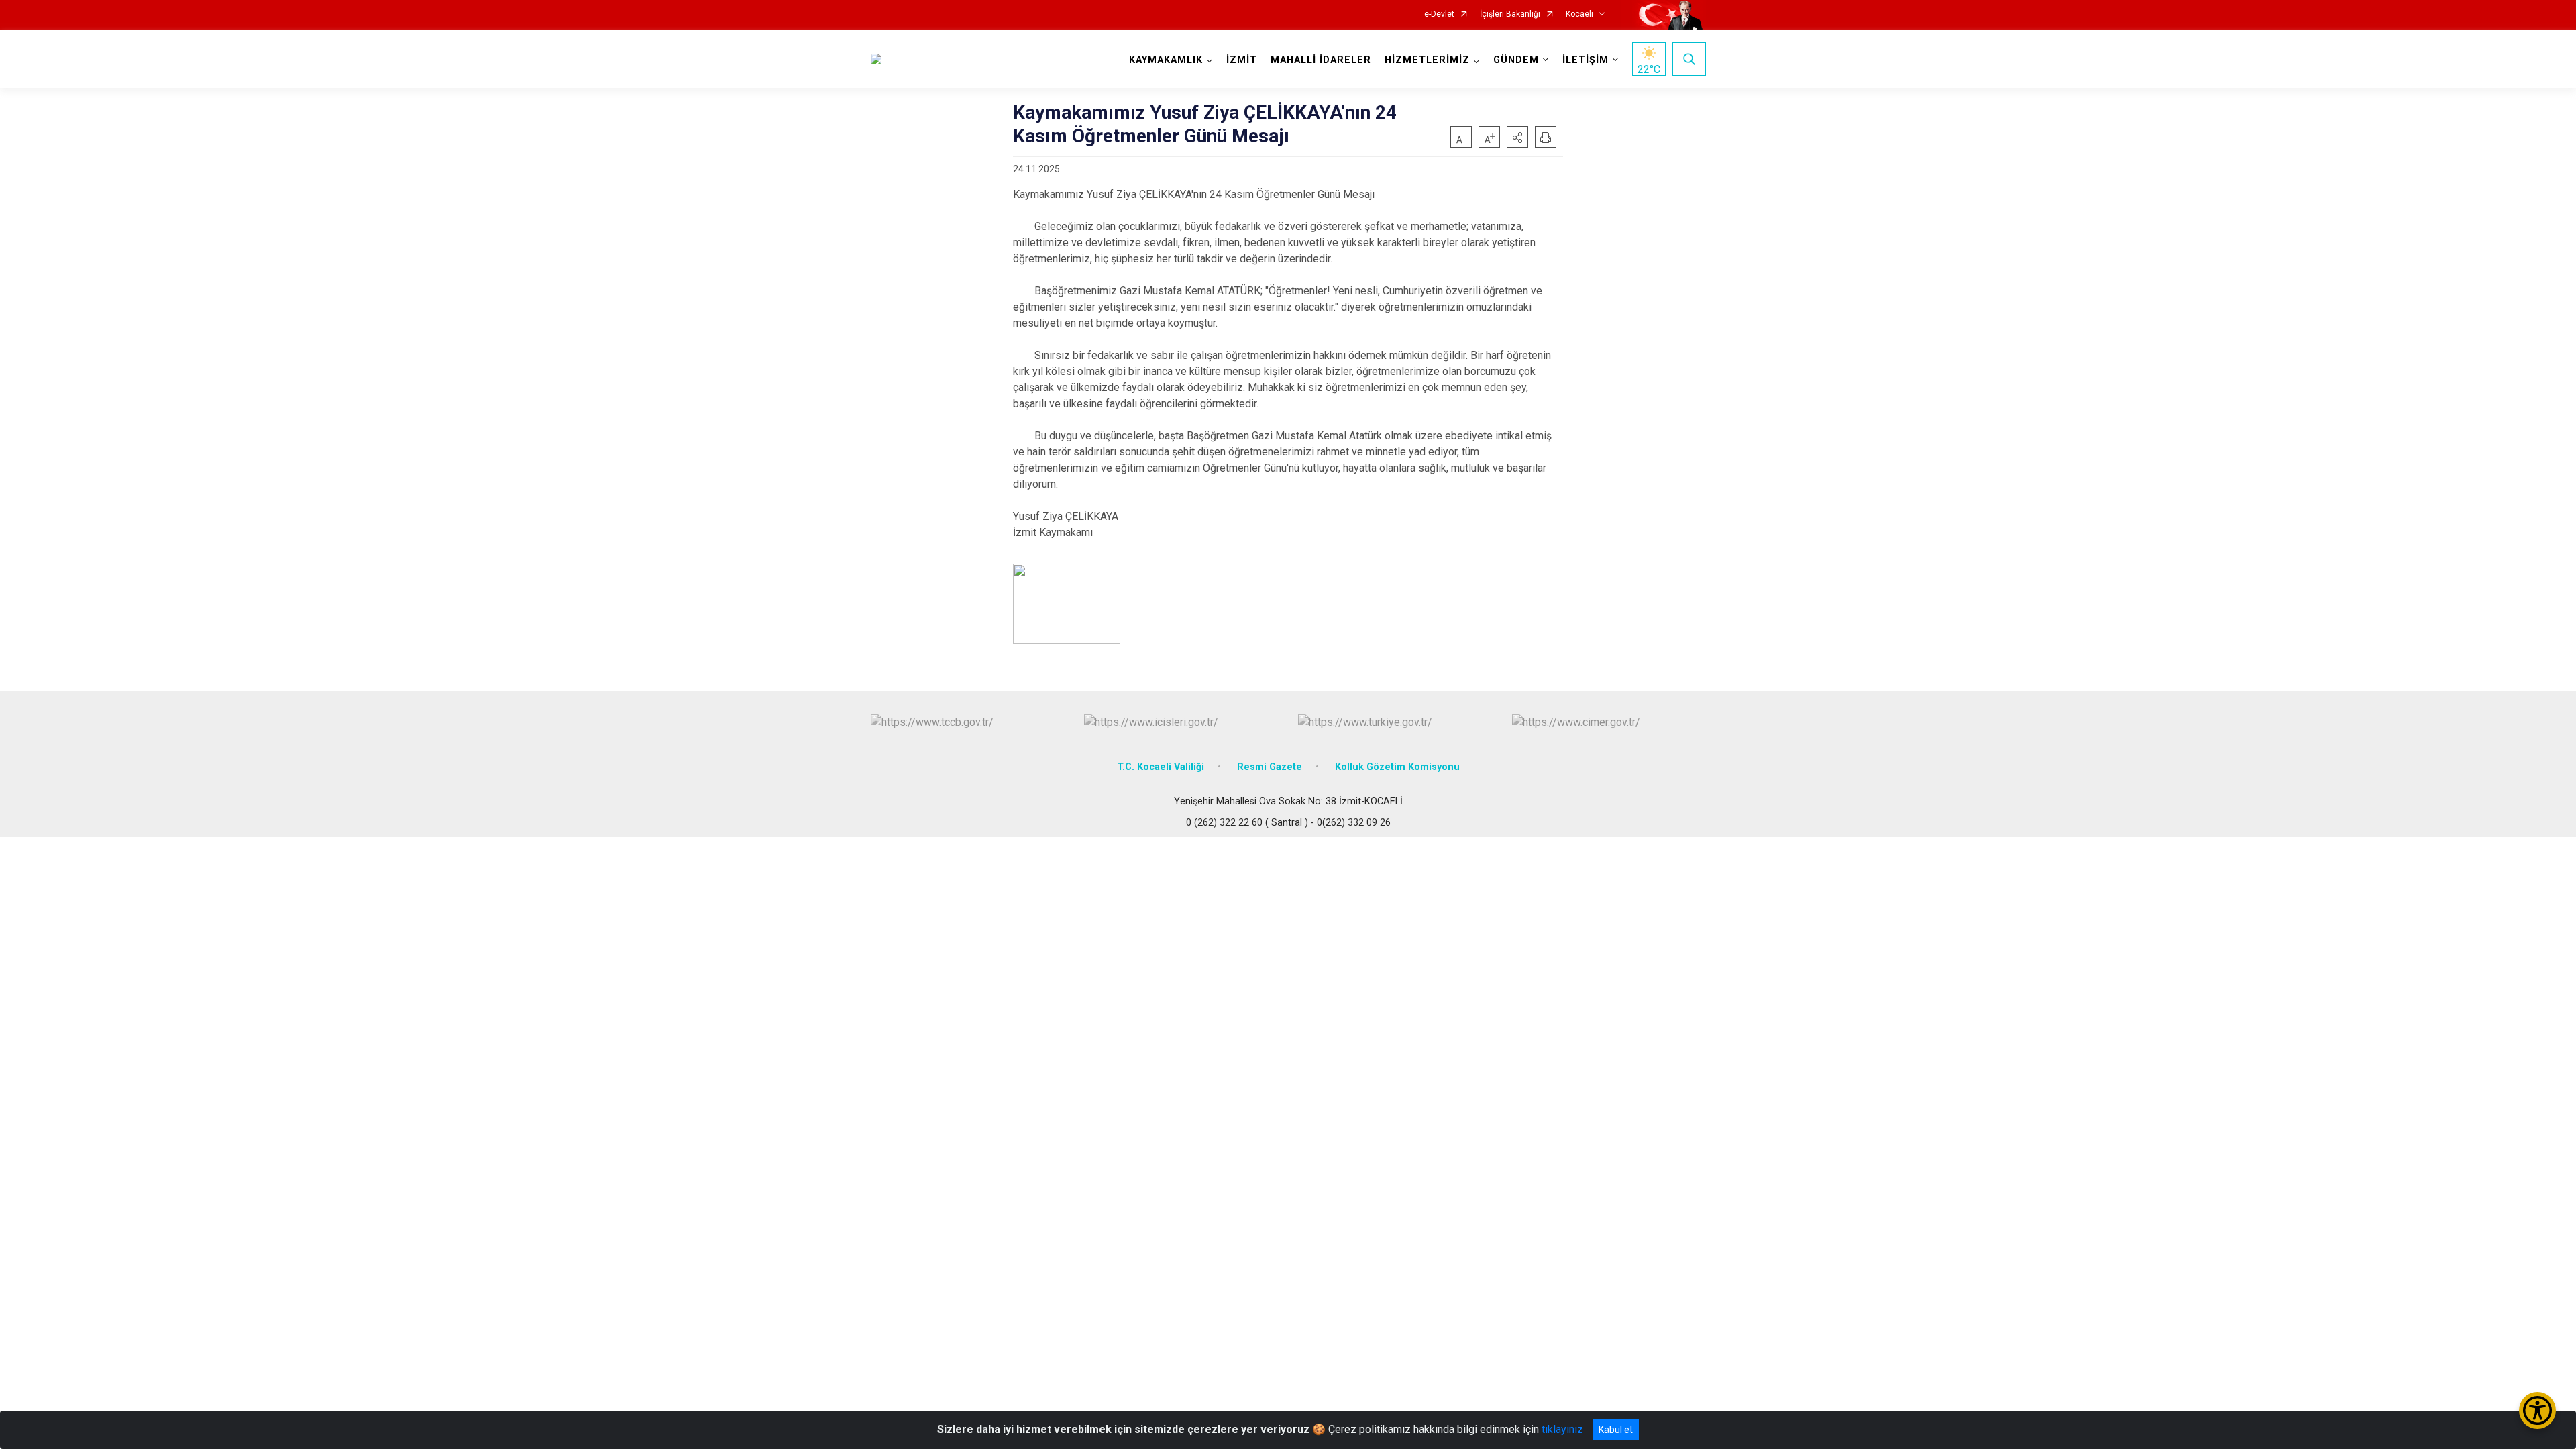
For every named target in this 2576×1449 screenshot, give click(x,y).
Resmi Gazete (1270, 767)
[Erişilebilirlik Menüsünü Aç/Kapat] (2537, 1410)
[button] (1517, 137)
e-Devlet (1439, 14)
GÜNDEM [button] (1516, 60)
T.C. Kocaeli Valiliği (1161, 767)
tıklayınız (1562, 1429)
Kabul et (1616, 1430)
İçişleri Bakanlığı (1510, 14)
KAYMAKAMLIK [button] (1166, 60)
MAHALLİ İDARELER (1321, 60)
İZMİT (1242, 60)
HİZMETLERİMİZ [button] (1427, 60)
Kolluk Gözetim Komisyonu (1397, 767)
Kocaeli (1579, 14)
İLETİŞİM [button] (1586, 60)
